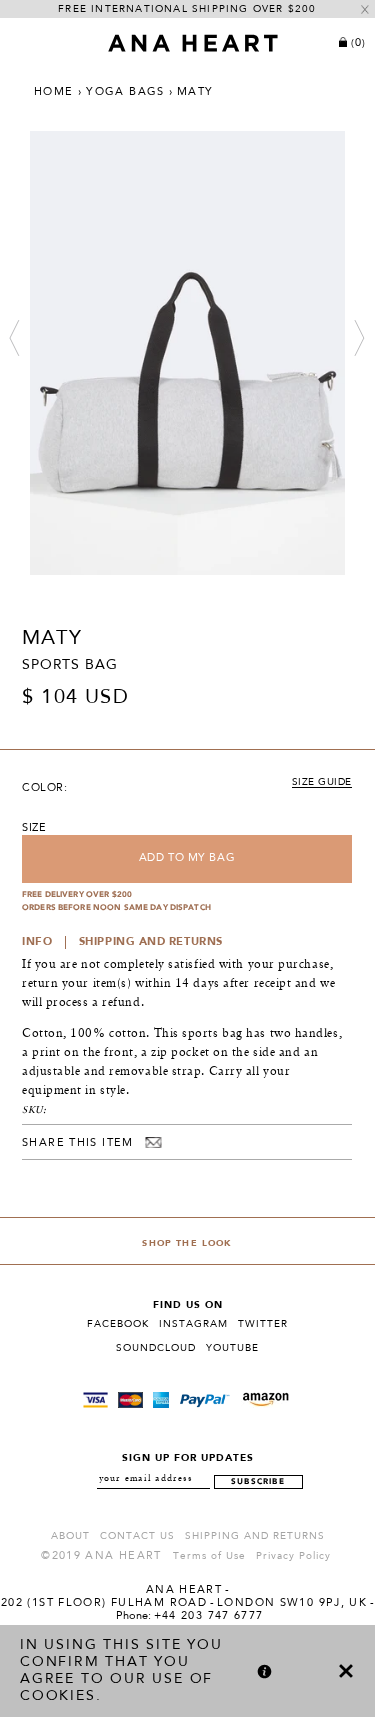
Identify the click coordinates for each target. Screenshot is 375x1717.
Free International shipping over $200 (187, 9)
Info (37, 942)
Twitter (263, 1324)
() (358, 43)
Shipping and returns (151, 942)
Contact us (137, 1536)
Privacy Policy (293, 1556)
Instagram (193, 1324)
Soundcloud (156, 1348)
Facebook (118, 1324)
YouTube (232, 1348)
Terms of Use (209, 1556)
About (70, 1536)
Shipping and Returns (255, 1536)
